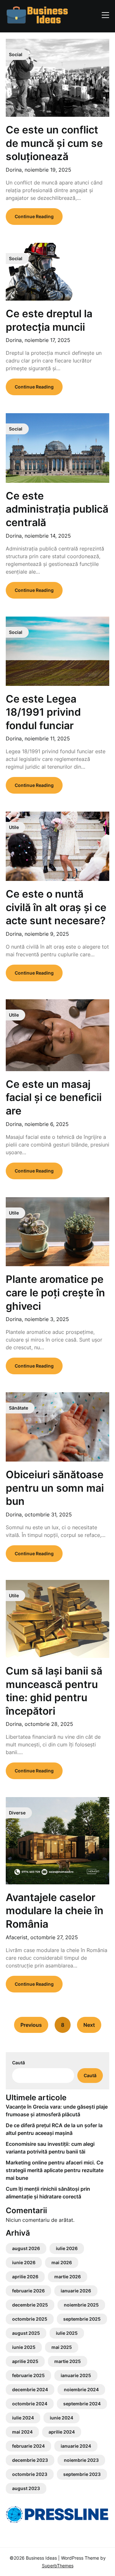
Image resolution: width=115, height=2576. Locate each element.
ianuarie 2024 (76, 2446)
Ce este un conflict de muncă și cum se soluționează (54, 143)
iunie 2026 (24, 2262)
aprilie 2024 (62, 2432)
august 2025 (26, 2333)
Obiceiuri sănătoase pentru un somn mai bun (55, 1488)
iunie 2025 (24, 2347)
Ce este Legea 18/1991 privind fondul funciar (43, 712)
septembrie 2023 (82, 2474)
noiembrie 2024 (81, 2389)
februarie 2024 (28, 2446)
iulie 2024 (23, 2418)
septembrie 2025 (82, 2319)
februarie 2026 (28, 2291)
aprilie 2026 (25, 2277)
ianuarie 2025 (76, 2375)
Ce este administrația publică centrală (57, 509)
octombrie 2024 (30, 2404)
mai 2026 (62, 2262)
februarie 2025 (28, 2375)
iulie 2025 (67, 2333)
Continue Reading (34, 216)
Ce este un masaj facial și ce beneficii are (54, 1097)
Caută (19, 2063)
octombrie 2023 (30, 2474)
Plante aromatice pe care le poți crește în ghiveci (55, 1292)
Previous (31, 2025)
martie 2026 (68, 2277)
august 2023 (26, 2488)
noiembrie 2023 (81, 2460)
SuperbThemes (58, 2566)
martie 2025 (68, 2361)
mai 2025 (62, 2347)
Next (89, 2025)
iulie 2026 (67, 2248)
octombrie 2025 (30, 2319)
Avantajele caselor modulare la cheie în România (55, 1911)
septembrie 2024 (82, 2404)
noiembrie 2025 (81, 2305)
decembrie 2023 (30, 2460)
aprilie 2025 (25, 2361)
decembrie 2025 (30, 2305)
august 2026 (26, 2248)
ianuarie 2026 (76, 2291)
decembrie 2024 (30, 2389)
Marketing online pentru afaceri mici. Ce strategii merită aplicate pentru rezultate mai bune (55, 2170)
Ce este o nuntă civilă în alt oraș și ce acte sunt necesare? (56, 907)
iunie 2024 (61, 2418)
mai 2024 (22, 2432)
